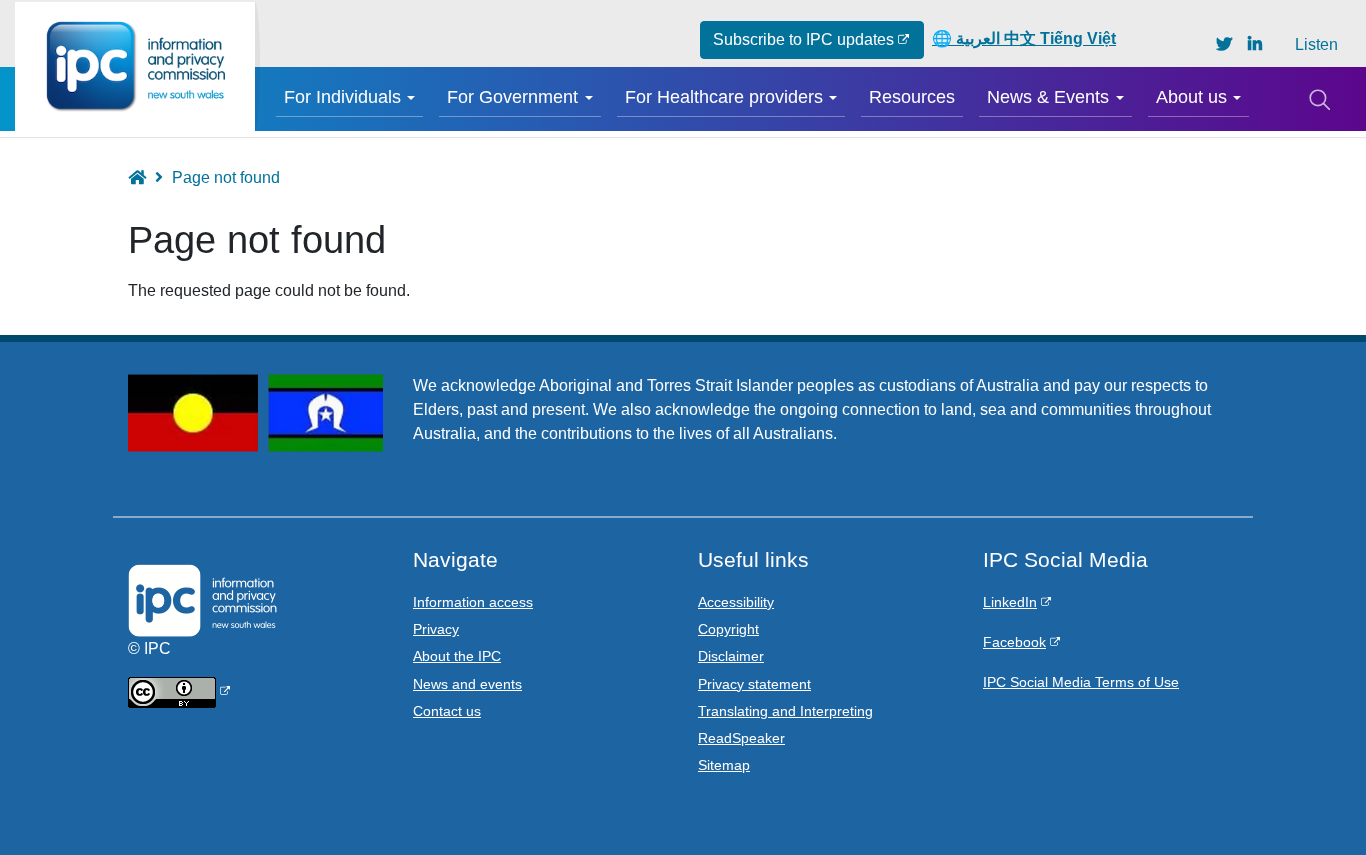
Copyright (728, 629)
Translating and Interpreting (785, 711)
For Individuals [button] (342, 97)
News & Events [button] (1048, 97)
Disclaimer (731, 656)
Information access (473, 602)
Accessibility (736, 602)
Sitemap (724, 765)
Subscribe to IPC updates (803, 39)
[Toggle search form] (1319, 99)
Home (146, 177)
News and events (467, 684)
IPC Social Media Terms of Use (1081, 682)
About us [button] (1191, 97)
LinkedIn (1010, 602)
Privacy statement (754, 684)
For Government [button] (512, 97)
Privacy (436, 629)
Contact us (447, 711)
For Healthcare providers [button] (724, 97)
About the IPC (457, 656)
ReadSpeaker (741, 738)
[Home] (135, 66)
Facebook (1014, 642)
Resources (912, 97)
